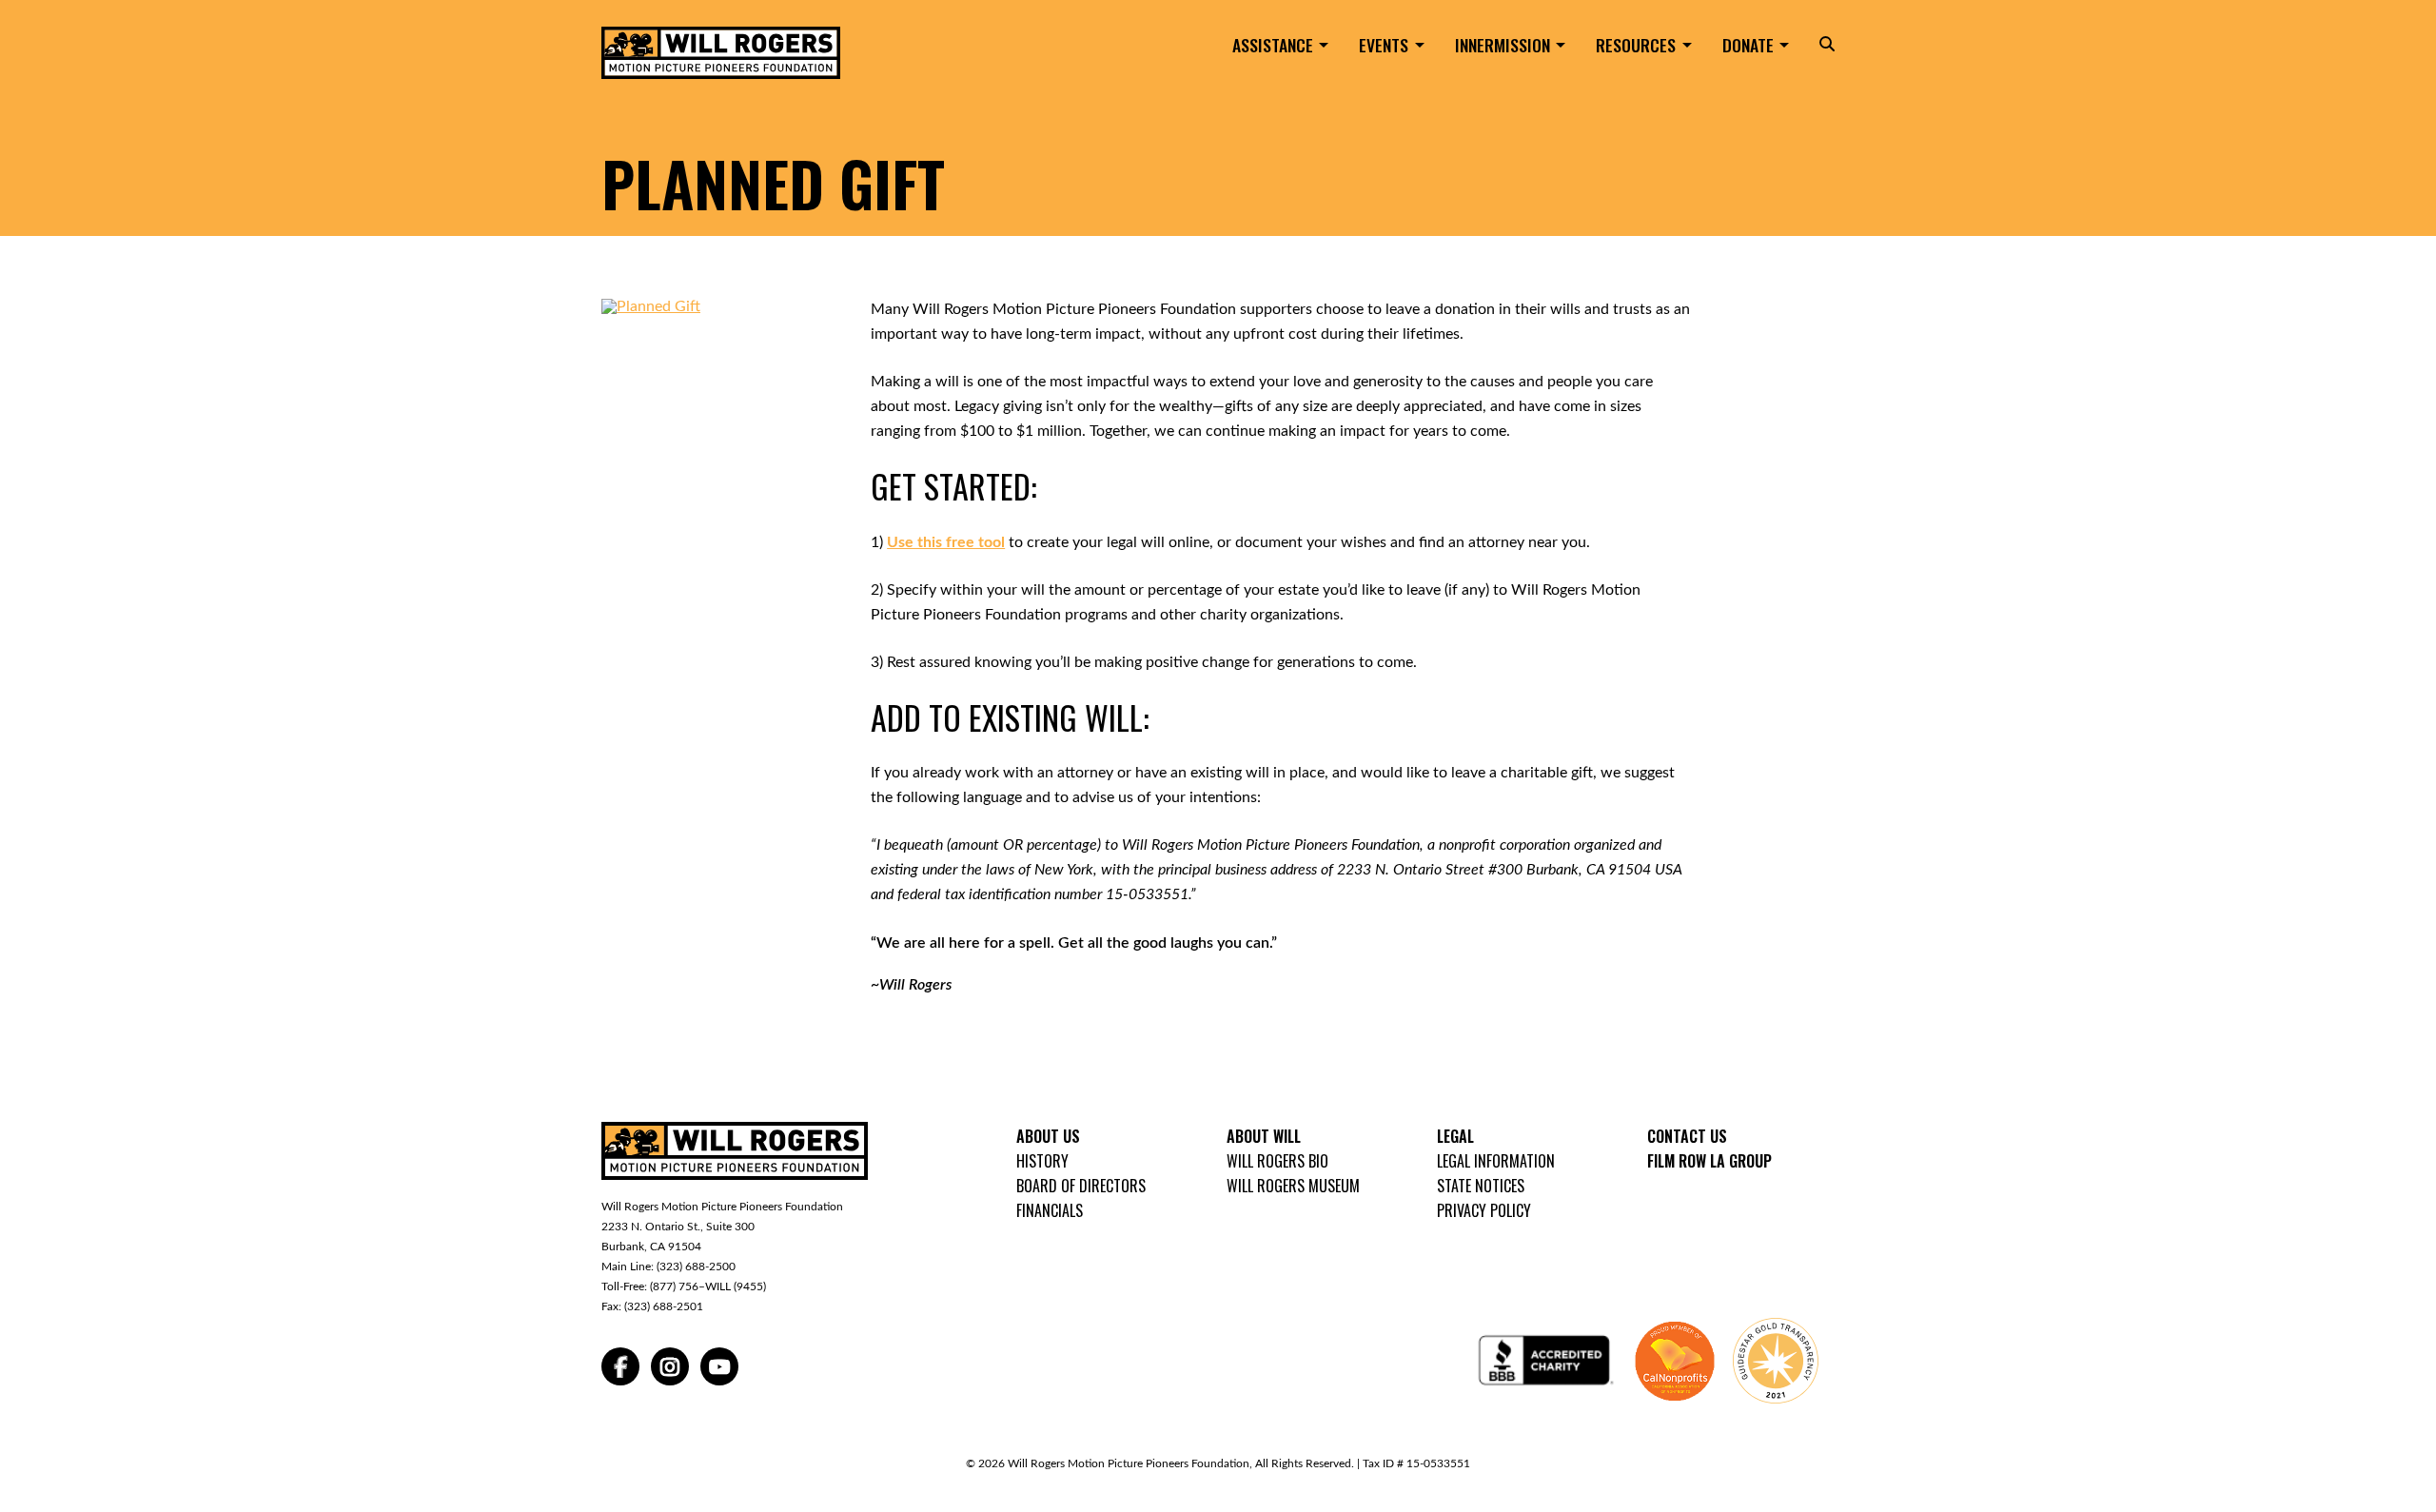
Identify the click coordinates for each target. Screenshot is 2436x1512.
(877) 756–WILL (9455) (708, 1286)
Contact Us (1687, 1136)
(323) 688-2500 (696, 1267)
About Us (1048, 1136)
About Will (1264, 1136)
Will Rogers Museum (1293, 1186)
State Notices (1481, 1186)
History (1042, 1161)
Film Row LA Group (1709, 1161)
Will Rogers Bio (1277, 1161)
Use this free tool (946, 542)
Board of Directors (1081, 1186)
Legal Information (1496, 1161)
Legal (1455, 1136)
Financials (1050, 1210)
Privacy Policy (1484, 1210)
